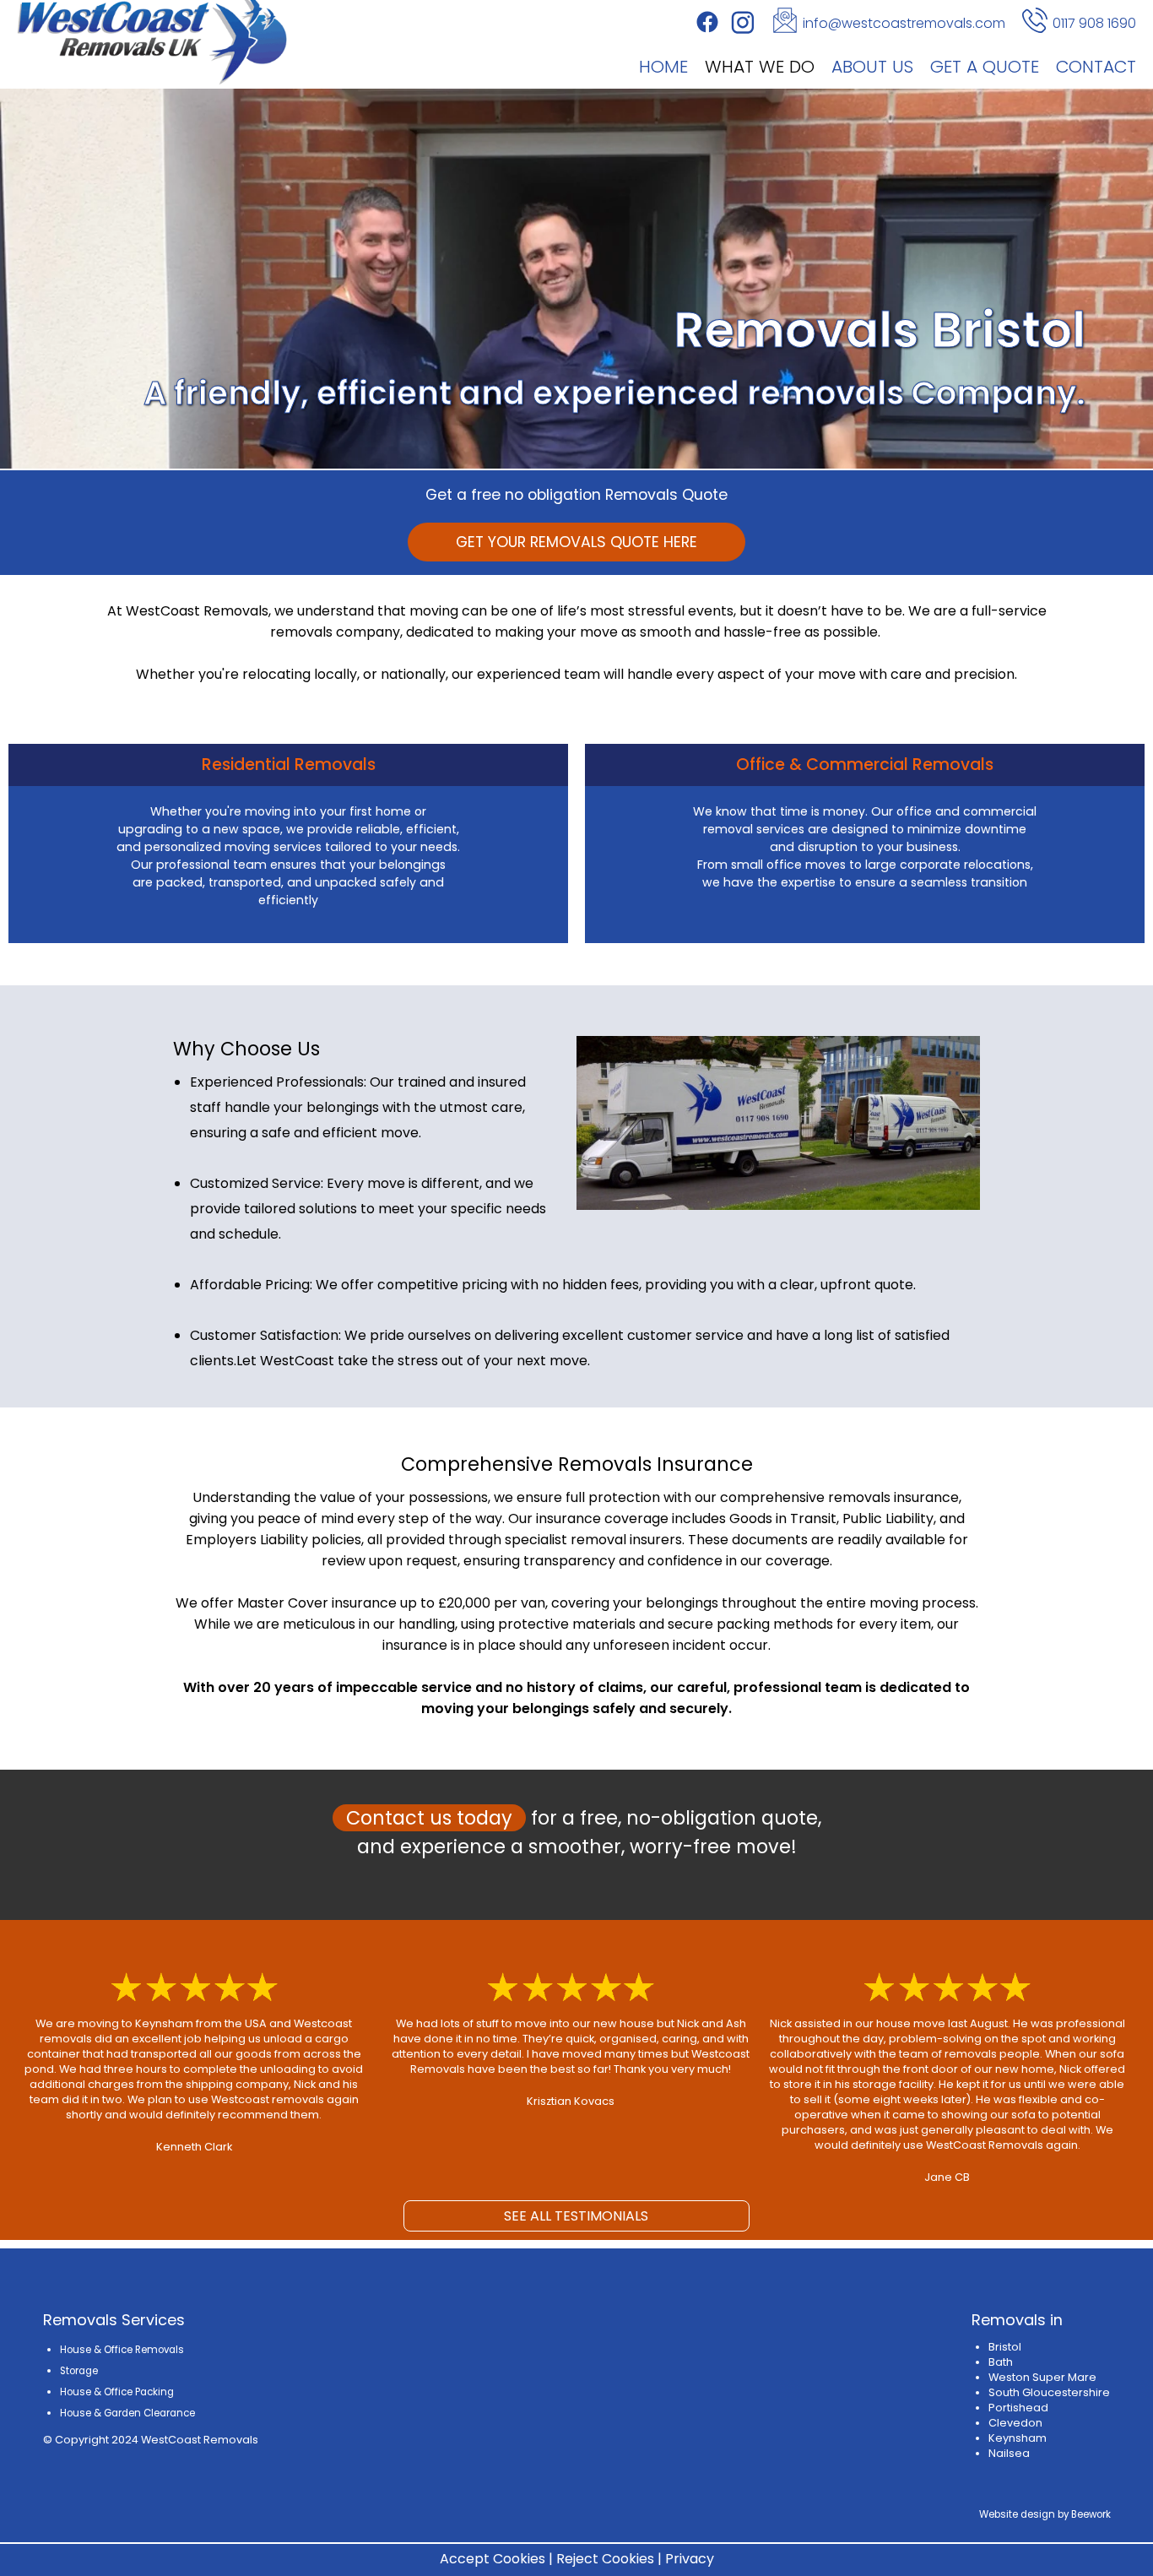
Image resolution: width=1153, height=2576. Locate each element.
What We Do (760, 66)
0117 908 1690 (1094, 23)
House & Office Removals (122, 2350)
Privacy (690, 2559)
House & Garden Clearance (127, 2413)
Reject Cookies (605, 2559)
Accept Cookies (493, 2559)
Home (663, 66)
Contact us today (429, 1818)
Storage (79, 2371)
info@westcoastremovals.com (904, 23)
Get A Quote (985, 66)
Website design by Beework (1045, 2514)
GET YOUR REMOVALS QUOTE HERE (576, 542)
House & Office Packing (117, 2392)
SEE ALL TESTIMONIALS (576, 2216)
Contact (1096, 66)
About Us (872, 66)
